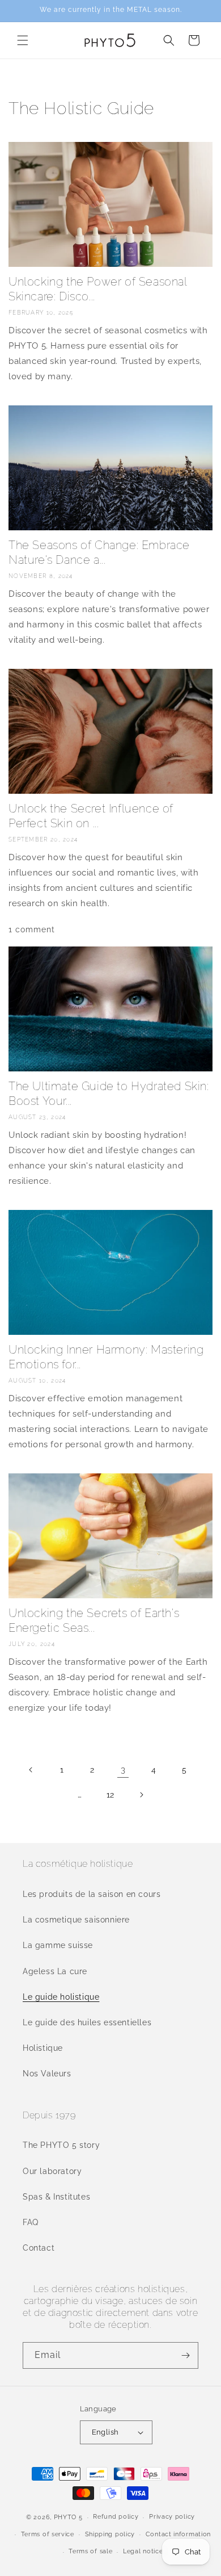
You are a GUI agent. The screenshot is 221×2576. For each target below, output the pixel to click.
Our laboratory (52, 2171)
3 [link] (123, 1770)
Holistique (43, 2048)
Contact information (178, 2534)
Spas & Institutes (56, 2197)
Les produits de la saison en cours (92, 1894)
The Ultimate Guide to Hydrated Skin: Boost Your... (109, 1094)
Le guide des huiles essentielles (87, 2022)
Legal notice (143, 2551)
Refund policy (116, 2517)
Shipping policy (110, 2534)
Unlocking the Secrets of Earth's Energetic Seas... (94, 1620)
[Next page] (141, 1795)
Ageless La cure (55, 1971)
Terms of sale (90, 2551)
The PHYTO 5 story (61, 2145)
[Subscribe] (185, 2355)
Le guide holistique (61, 1997)
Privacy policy (172, 2517)
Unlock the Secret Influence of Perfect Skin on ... (91, 816)
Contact (39, 2248)
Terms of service (48, 2534)
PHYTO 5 (68, 2517)
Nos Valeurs (47, 2074)
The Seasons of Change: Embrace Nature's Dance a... (99, 552)
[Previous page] (31, 1770)
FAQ (31, 2222)
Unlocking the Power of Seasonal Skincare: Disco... (98, 289)
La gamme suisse (58, 1945)
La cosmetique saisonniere (76, 1920)
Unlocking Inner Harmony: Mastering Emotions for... (106, 1357)
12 (110, 1795)
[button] (23, 40)
